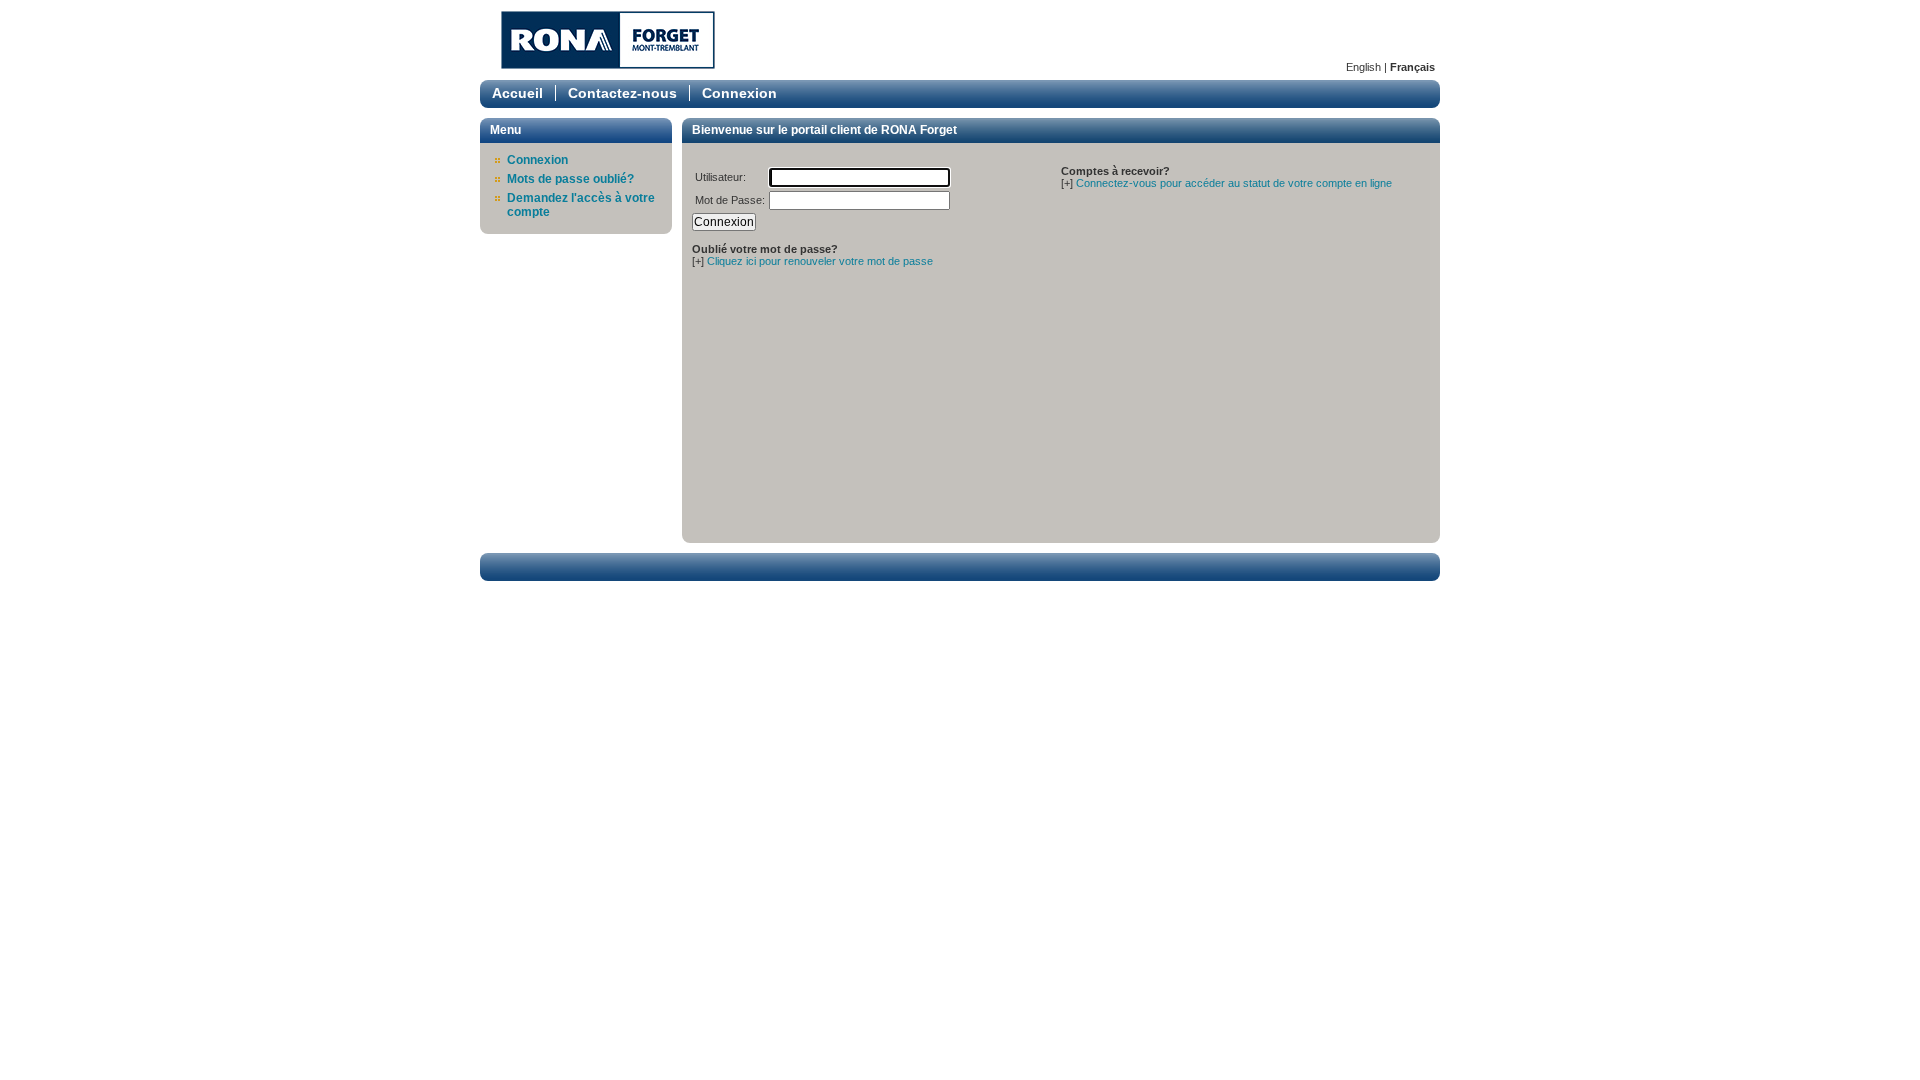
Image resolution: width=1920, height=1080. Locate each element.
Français (1412, 67)
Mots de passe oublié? (570, 179)
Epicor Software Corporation (608, 40)
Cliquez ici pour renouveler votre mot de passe (820, 261)
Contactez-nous (622, 93)
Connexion (739, 93)
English (1363, 67)
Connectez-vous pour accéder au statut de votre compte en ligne (1234, 183)
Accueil (517, 93)
